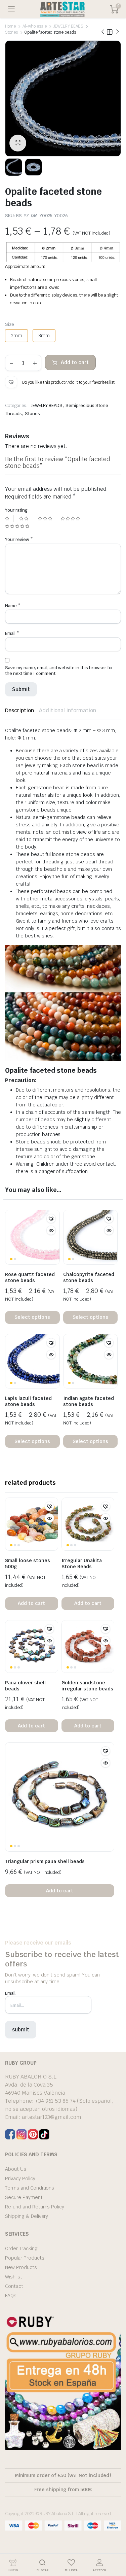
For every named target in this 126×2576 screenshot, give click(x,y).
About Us (16, 2169)
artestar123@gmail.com (51, 2117)
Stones (11, 32)
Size (10, 324)
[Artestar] (62, 9)
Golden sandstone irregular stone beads (87, 1686)
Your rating (16, 510)
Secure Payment (24, 2197)
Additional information (68, 710)
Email (12, 633)
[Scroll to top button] (115, 2546)
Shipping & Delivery (27, 2216)
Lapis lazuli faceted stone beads (28, 1401)
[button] (11, 382)
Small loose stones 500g (28, 1564)
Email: (11, 1993)
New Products (21, 2267)
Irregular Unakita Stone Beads (82, 1564)
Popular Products (25, 2258)
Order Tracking (21, 2248)
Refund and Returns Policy (35, 2207)
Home (10, 26)
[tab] (19, 711)
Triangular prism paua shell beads (45, 1861)
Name (13, 606)
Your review (19, 539)
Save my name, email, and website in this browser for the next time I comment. (59, 671)
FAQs (11, 2296)
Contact (14, 2286)
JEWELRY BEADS (69, 26)
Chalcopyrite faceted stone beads (89, 1277)
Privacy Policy (20, 2178)
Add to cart (75, 362)
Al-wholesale (35, 26)
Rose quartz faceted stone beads (30, 1277)
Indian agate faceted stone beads (89, 1401)
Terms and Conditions (30, 2188)
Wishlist (14, 2277)
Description (19, 710)
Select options (32, 1317)
